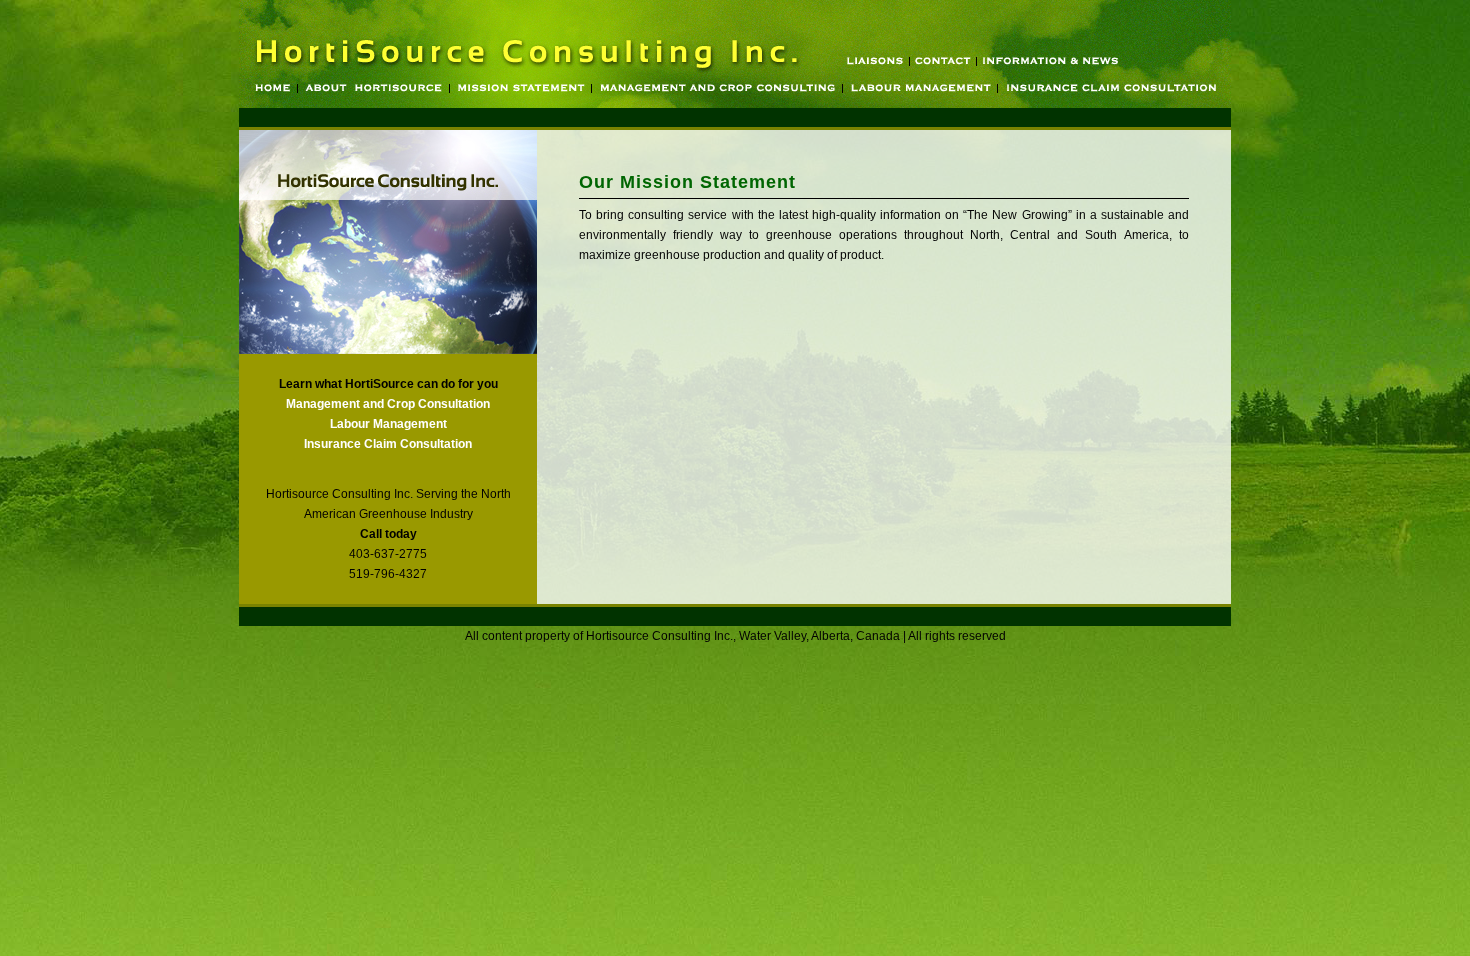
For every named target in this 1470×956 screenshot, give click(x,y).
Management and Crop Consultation (388, 404)
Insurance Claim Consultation (388, 444)
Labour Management (388, 424)
